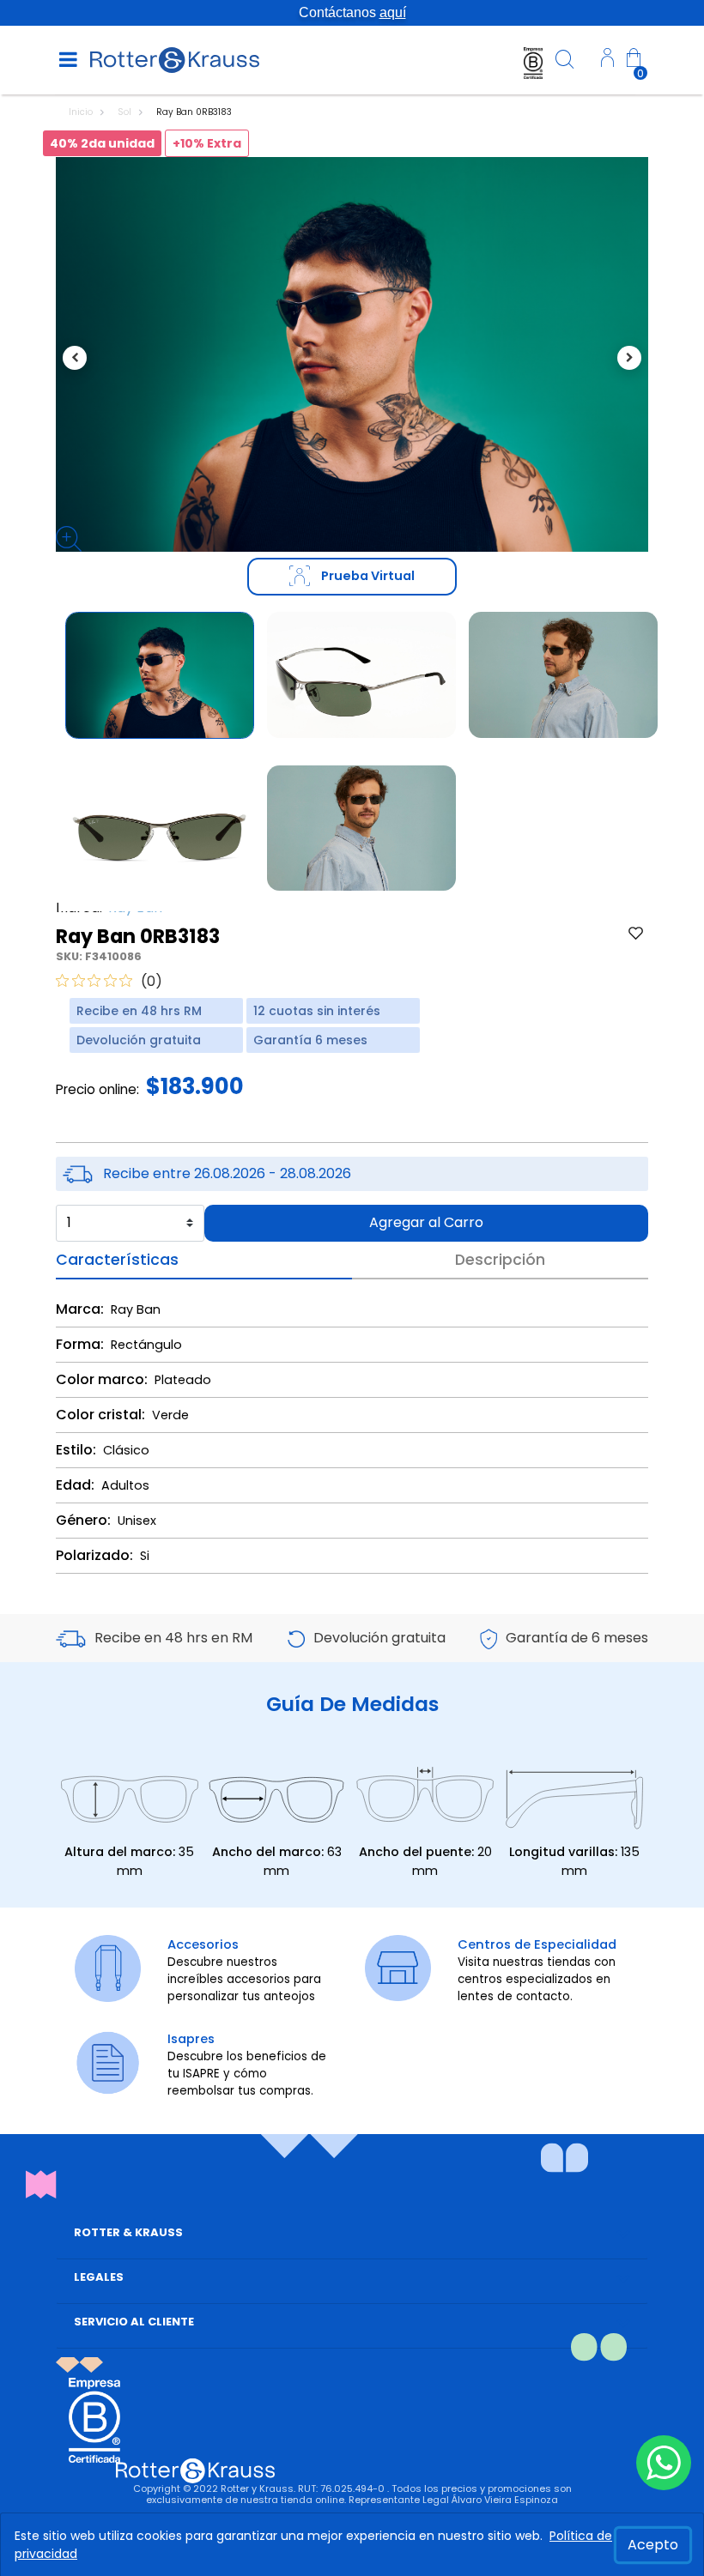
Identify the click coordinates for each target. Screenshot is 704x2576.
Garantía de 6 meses (577, 1638)
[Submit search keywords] (565, 62)
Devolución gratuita (379, 1638)
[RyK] (175, 59)
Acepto (653, 2545)
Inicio (82, 112)
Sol (126, 112)
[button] (607, 60)
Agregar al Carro (426, 1222)
